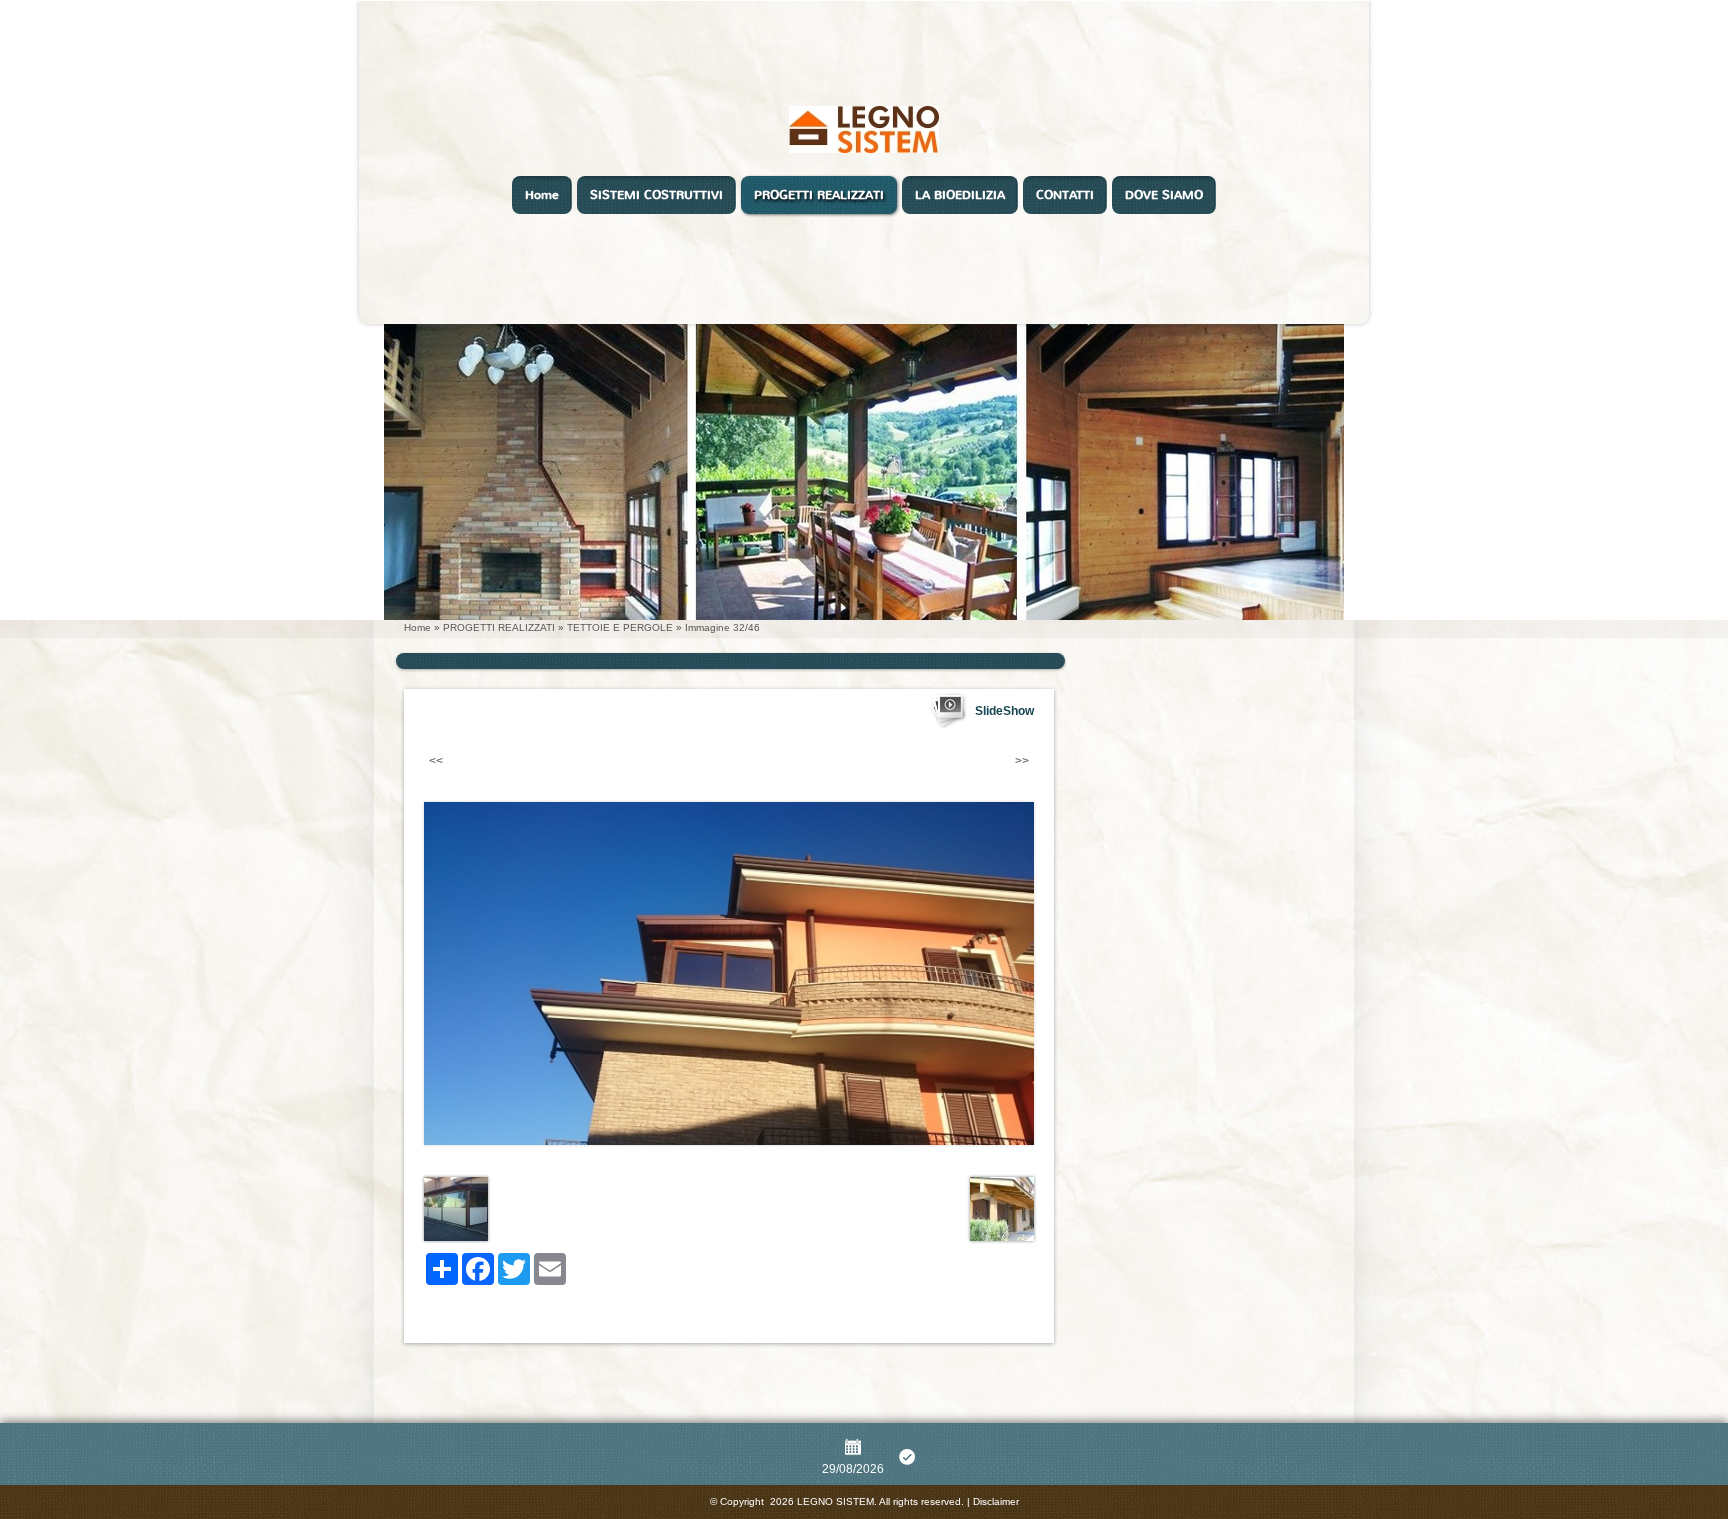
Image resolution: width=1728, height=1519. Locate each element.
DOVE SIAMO (1164, 195)
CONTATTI (1065, 195)
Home (542, 195)
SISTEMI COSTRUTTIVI (656, 195)
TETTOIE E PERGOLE (620, 627)
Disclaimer (996, 1501)
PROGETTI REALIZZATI (819, 195)
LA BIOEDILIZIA (960, 195)
